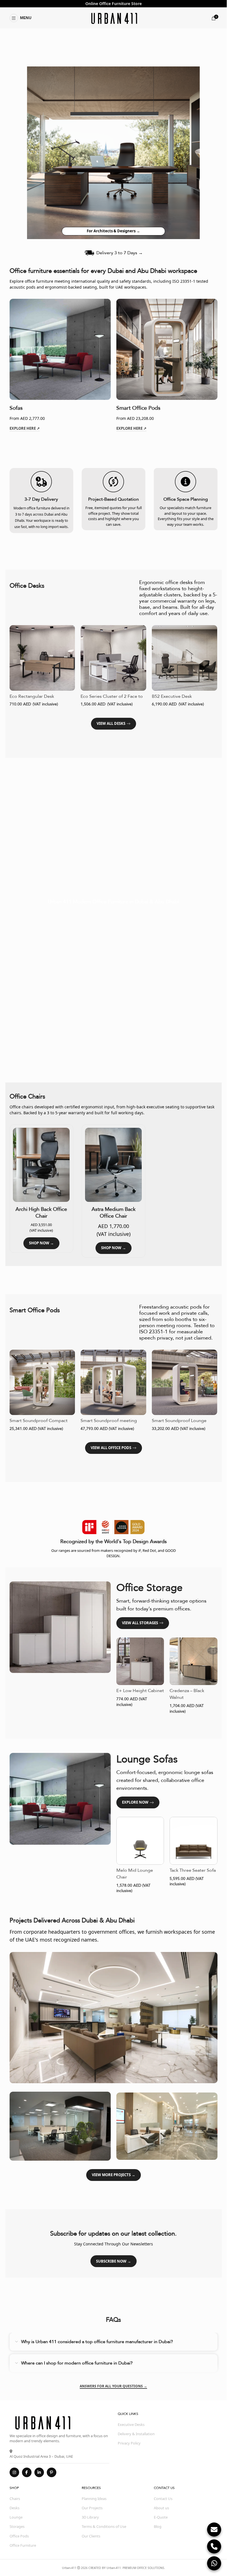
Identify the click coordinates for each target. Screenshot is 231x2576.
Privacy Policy (129, 2443)
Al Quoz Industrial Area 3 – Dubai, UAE (41, 2456)
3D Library (90, 2517)
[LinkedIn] (39, 2472)
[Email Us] (214, 2530)
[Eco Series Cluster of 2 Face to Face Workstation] (113, 658)
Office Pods (19, 2536)
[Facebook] (27, 2472)
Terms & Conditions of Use (104, 2526)
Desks (15, 2508)
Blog (158, 2526)
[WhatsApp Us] (214, 2563)
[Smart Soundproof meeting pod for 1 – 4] (113, 1382)
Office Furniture (115, 4)
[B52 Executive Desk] (185, 658)
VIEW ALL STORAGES (140, 1623)
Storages (17, 2526)
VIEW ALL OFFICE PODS (111, 1448)
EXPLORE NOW (135, 1802)
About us (161, 2508)
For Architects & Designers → (113, 231)
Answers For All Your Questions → (113, 2386)
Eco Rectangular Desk (32, 696)
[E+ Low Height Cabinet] (140, 1661)
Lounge (16, 2517)
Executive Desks (131, 2425)
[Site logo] (113, 18)
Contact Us (163, 2499)
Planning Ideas (94, 2499)
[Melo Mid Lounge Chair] (140, 1841)
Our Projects (92, 2508)
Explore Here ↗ (25, 429)
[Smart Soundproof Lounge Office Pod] (185, 1382)
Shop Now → (41, 1243)
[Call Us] (214, 2546)
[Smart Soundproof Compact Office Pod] (42, 1382)
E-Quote (161, 2517)
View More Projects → (114, 2175)
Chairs (15, 2499)
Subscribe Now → (114, 2261)
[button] (21, 18)
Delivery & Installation (136, 2434)
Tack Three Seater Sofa (193, 1870)
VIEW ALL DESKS (111, 723)
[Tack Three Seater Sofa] (194, 1841)
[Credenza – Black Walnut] (194, 1661)
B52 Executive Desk (172, 696)
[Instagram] (14, 2472)
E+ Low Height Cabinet (140, 1691)
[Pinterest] (52, 2472)
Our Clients (91, 2536)
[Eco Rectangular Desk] (42, 658)
